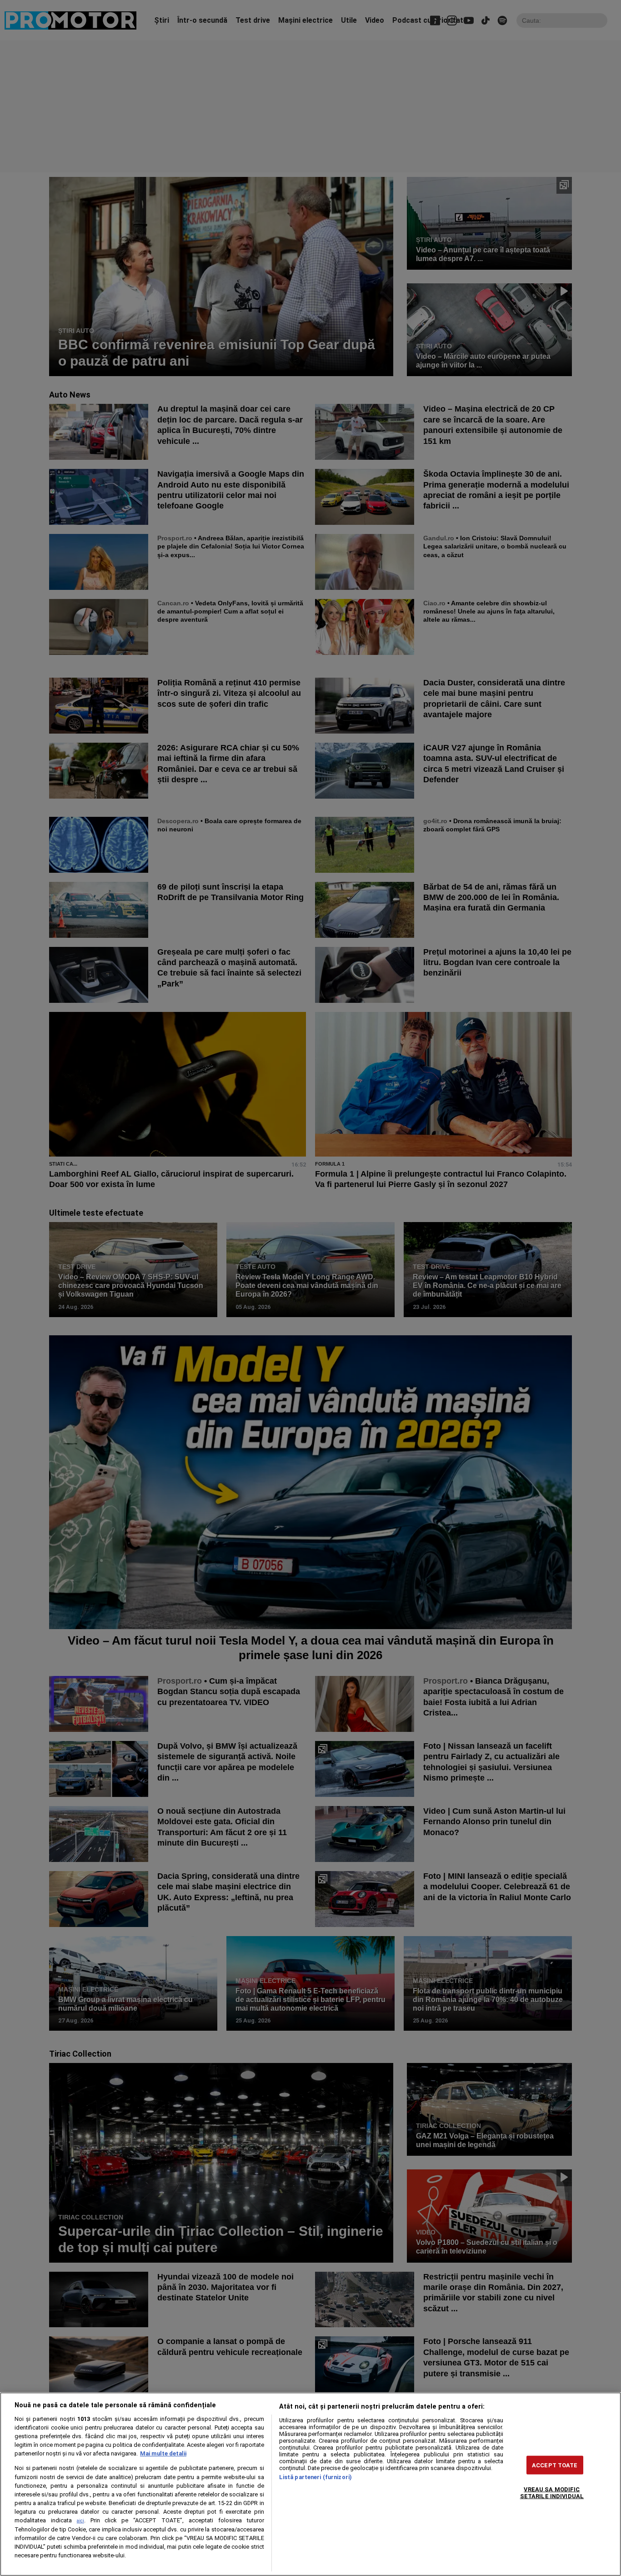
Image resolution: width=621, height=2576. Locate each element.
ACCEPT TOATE (555, 2465)
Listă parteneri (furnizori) (316, 2477)
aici (80, 2521)
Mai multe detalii (163, 2453)
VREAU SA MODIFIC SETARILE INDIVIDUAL (552, 2493)
